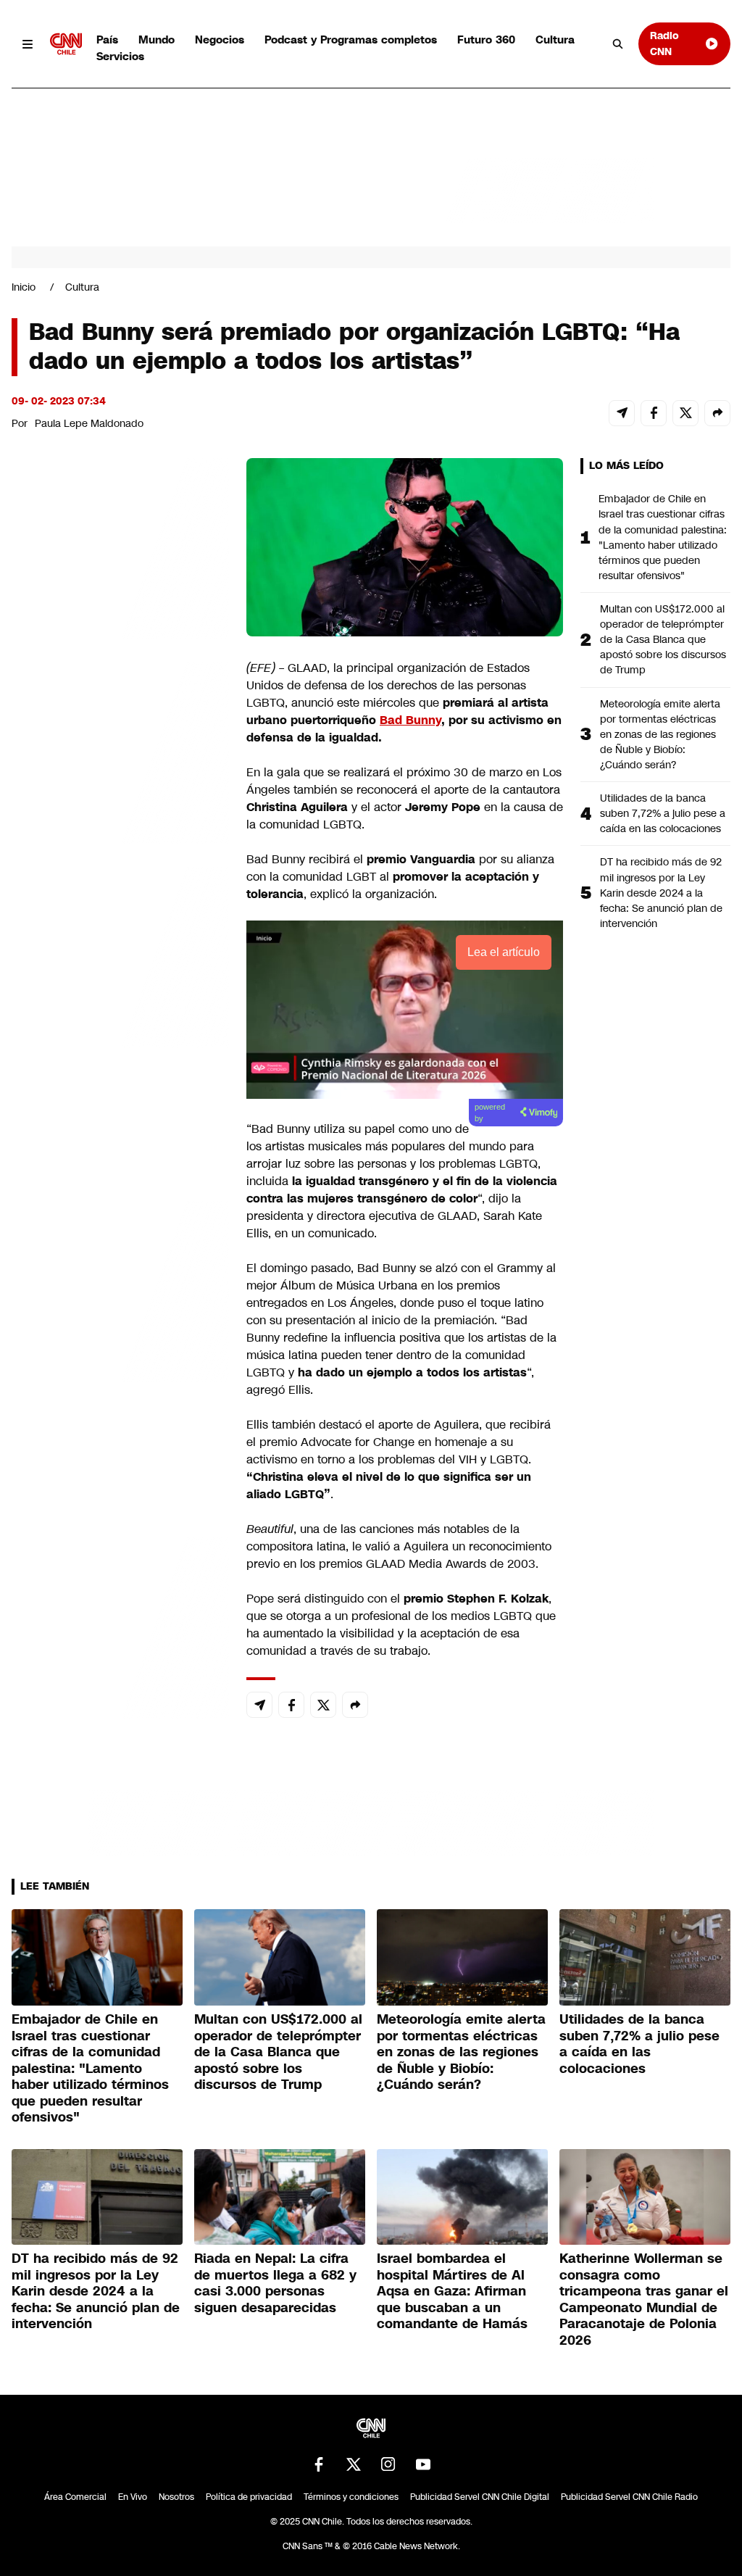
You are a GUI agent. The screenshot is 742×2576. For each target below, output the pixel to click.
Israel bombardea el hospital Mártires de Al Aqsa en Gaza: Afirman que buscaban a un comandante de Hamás (452, 2291)
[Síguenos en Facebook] (319, 2464)
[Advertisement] (120, 1289)
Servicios (120, 56)
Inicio (24, 287)
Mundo (157, 40)
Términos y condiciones (351, 2497)
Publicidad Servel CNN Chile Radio (629, 2497)
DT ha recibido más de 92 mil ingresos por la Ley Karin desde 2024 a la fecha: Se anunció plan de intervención (661, 892)
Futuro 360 (486, 40)
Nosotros (176, 2497)
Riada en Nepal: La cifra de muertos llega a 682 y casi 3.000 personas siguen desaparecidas (275, 2283)
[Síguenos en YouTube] (423, 2464)
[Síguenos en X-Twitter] (354, 2464)
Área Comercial (75, 2497)
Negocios (220, 40)
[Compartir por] (717, 413)
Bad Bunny (410, 720)
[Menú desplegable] (28, 44)
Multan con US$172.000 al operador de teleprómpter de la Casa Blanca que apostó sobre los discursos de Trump (663, 639)
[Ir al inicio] (66, 44)
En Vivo (133, 2497)
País (107, 40)
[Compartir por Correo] (622, 413)
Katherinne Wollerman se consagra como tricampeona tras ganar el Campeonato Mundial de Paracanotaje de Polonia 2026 (644, 2299)
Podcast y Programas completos (351, 40)
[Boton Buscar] (618, 44)
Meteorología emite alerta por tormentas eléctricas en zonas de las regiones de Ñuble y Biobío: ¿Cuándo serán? (660, 734)
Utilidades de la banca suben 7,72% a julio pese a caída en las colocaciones (663, 813)
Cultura (555, 40)
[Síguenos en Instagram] (388, 2464)
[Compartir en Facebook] (654, 413)
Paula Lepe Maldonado (89, 423)
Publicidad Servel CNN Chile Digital (480, 2497)
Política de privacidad (249, 2497)
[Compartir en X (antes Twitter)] (685, 413)
